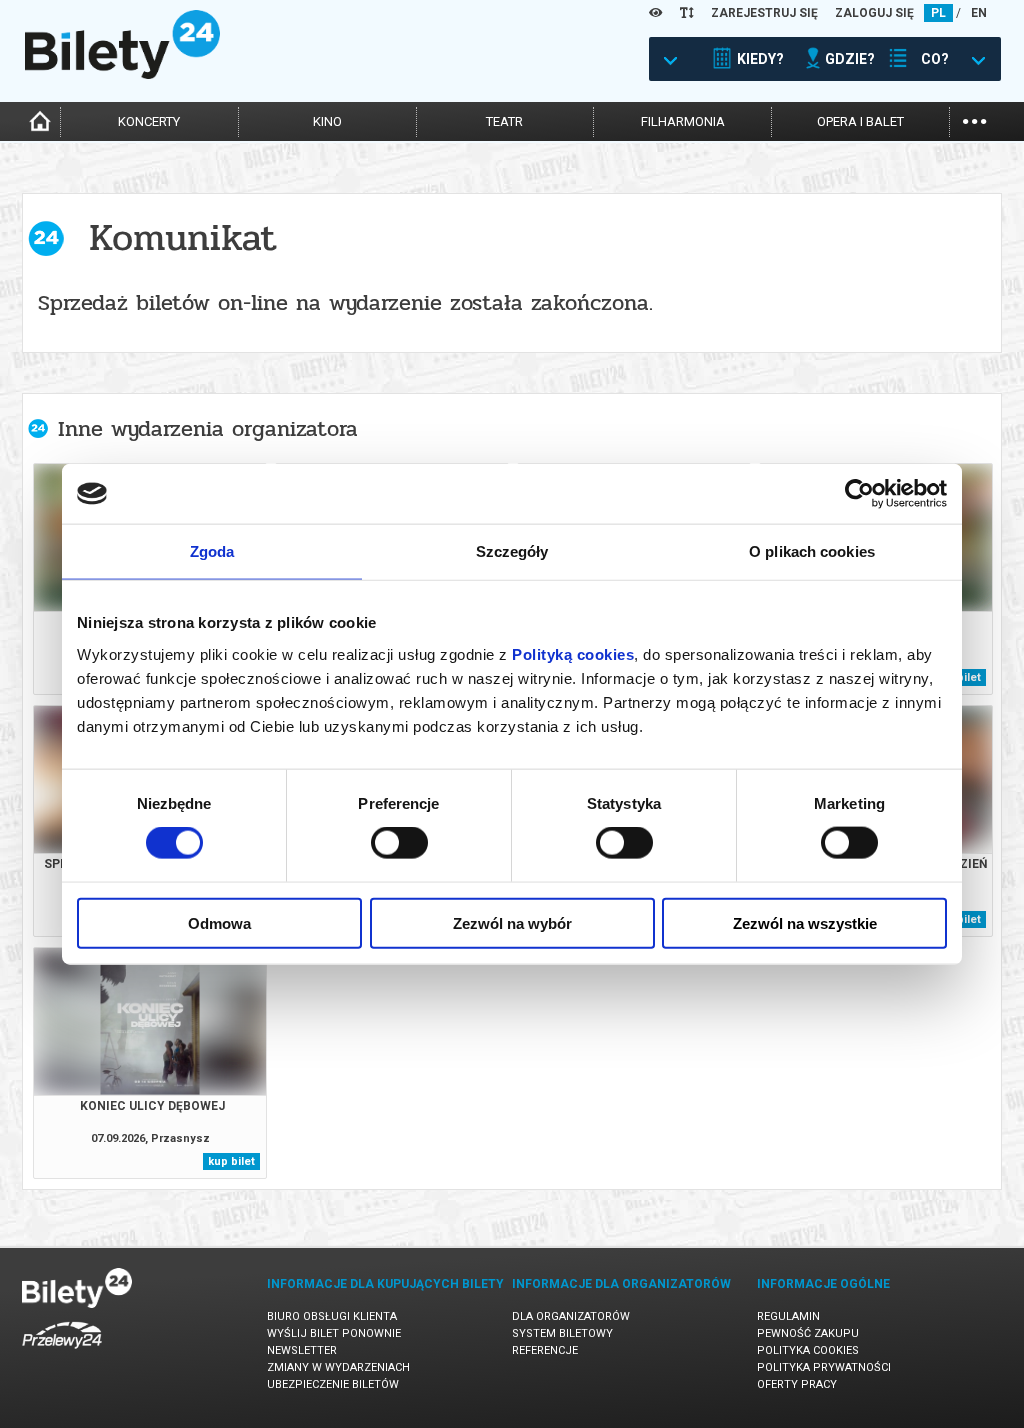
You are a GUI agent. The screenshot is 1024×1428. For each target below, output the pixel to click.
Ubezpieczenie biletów (333, 1384)
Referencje (545, 1350)
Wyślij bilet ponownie (334, 1333)
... (974, 119)
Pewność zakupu (808, 1333)
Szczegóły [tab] (512, 551)
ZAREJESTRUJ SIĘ (764, 13)
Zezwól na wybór (512, 922)
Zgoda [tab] (212, 551)
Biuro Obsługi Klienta (332, 1316)
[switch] (399, 843)
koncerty (149, 121)
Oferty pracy (797, 1384)
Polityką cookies (573, 653)
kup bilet (231, 1161)
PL (938, 13)
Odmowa (219, 922)
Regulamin (788, 1316)
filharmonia (683, 121)
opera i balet (860, 121)
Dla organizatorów (571, 1316)
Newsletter (302, 1350)
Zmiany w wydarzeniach (338, 1367)
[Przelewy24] (62, 1352)
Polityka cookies (808, 1350)
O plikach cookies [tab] (812, 551)
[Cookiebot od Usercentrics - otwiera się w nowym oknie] (859, 494)
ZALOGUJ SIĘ (874, 13)
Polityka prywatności (824, 1367)
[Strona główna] (122, 74)
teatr (504, 121)
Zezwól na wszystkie (805, 922)
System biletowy (562, 1333)
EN (979, 13)
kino (327, 121)
